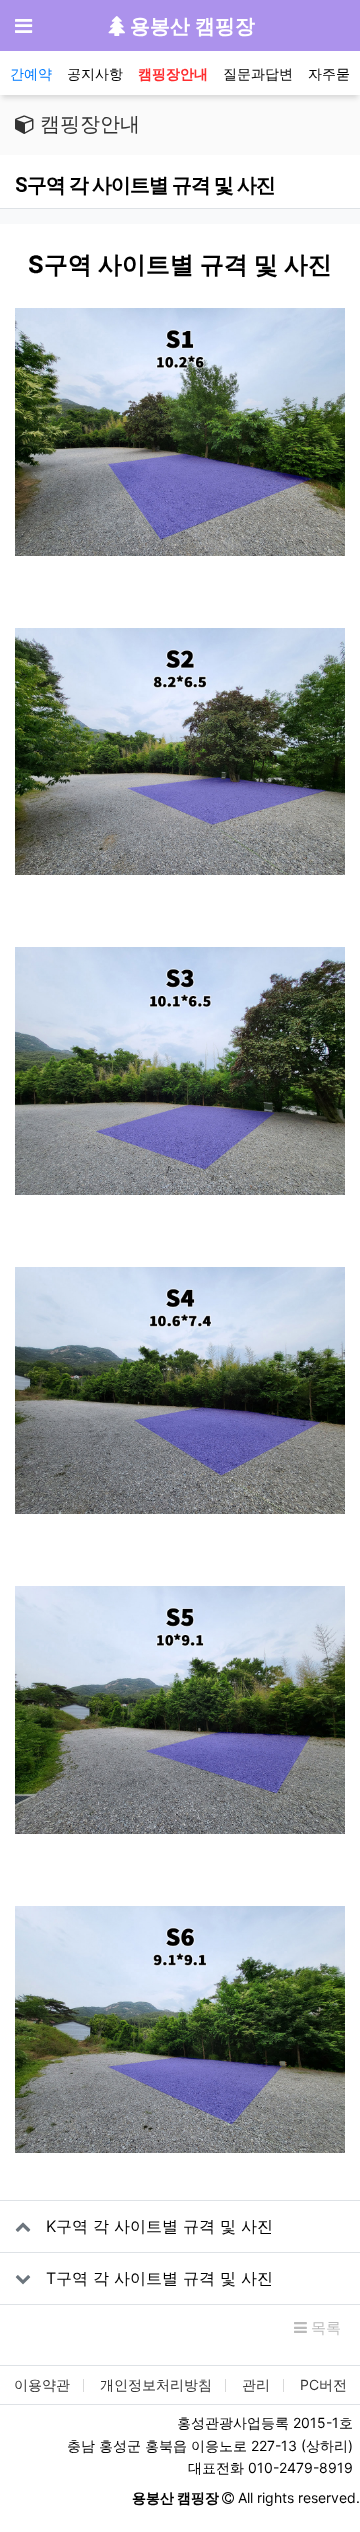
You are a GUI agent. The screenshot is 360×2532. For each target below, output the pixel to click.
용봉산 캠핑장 (190, 26)
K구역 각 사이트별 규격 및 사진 (159, 2226)
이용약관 (42, 2384)
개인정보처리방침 (156, 2384)
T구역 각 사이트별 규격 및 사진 (159, 2278)
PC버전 (323, 2384)
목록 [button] (324, 2327)
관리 (256, 2384)
